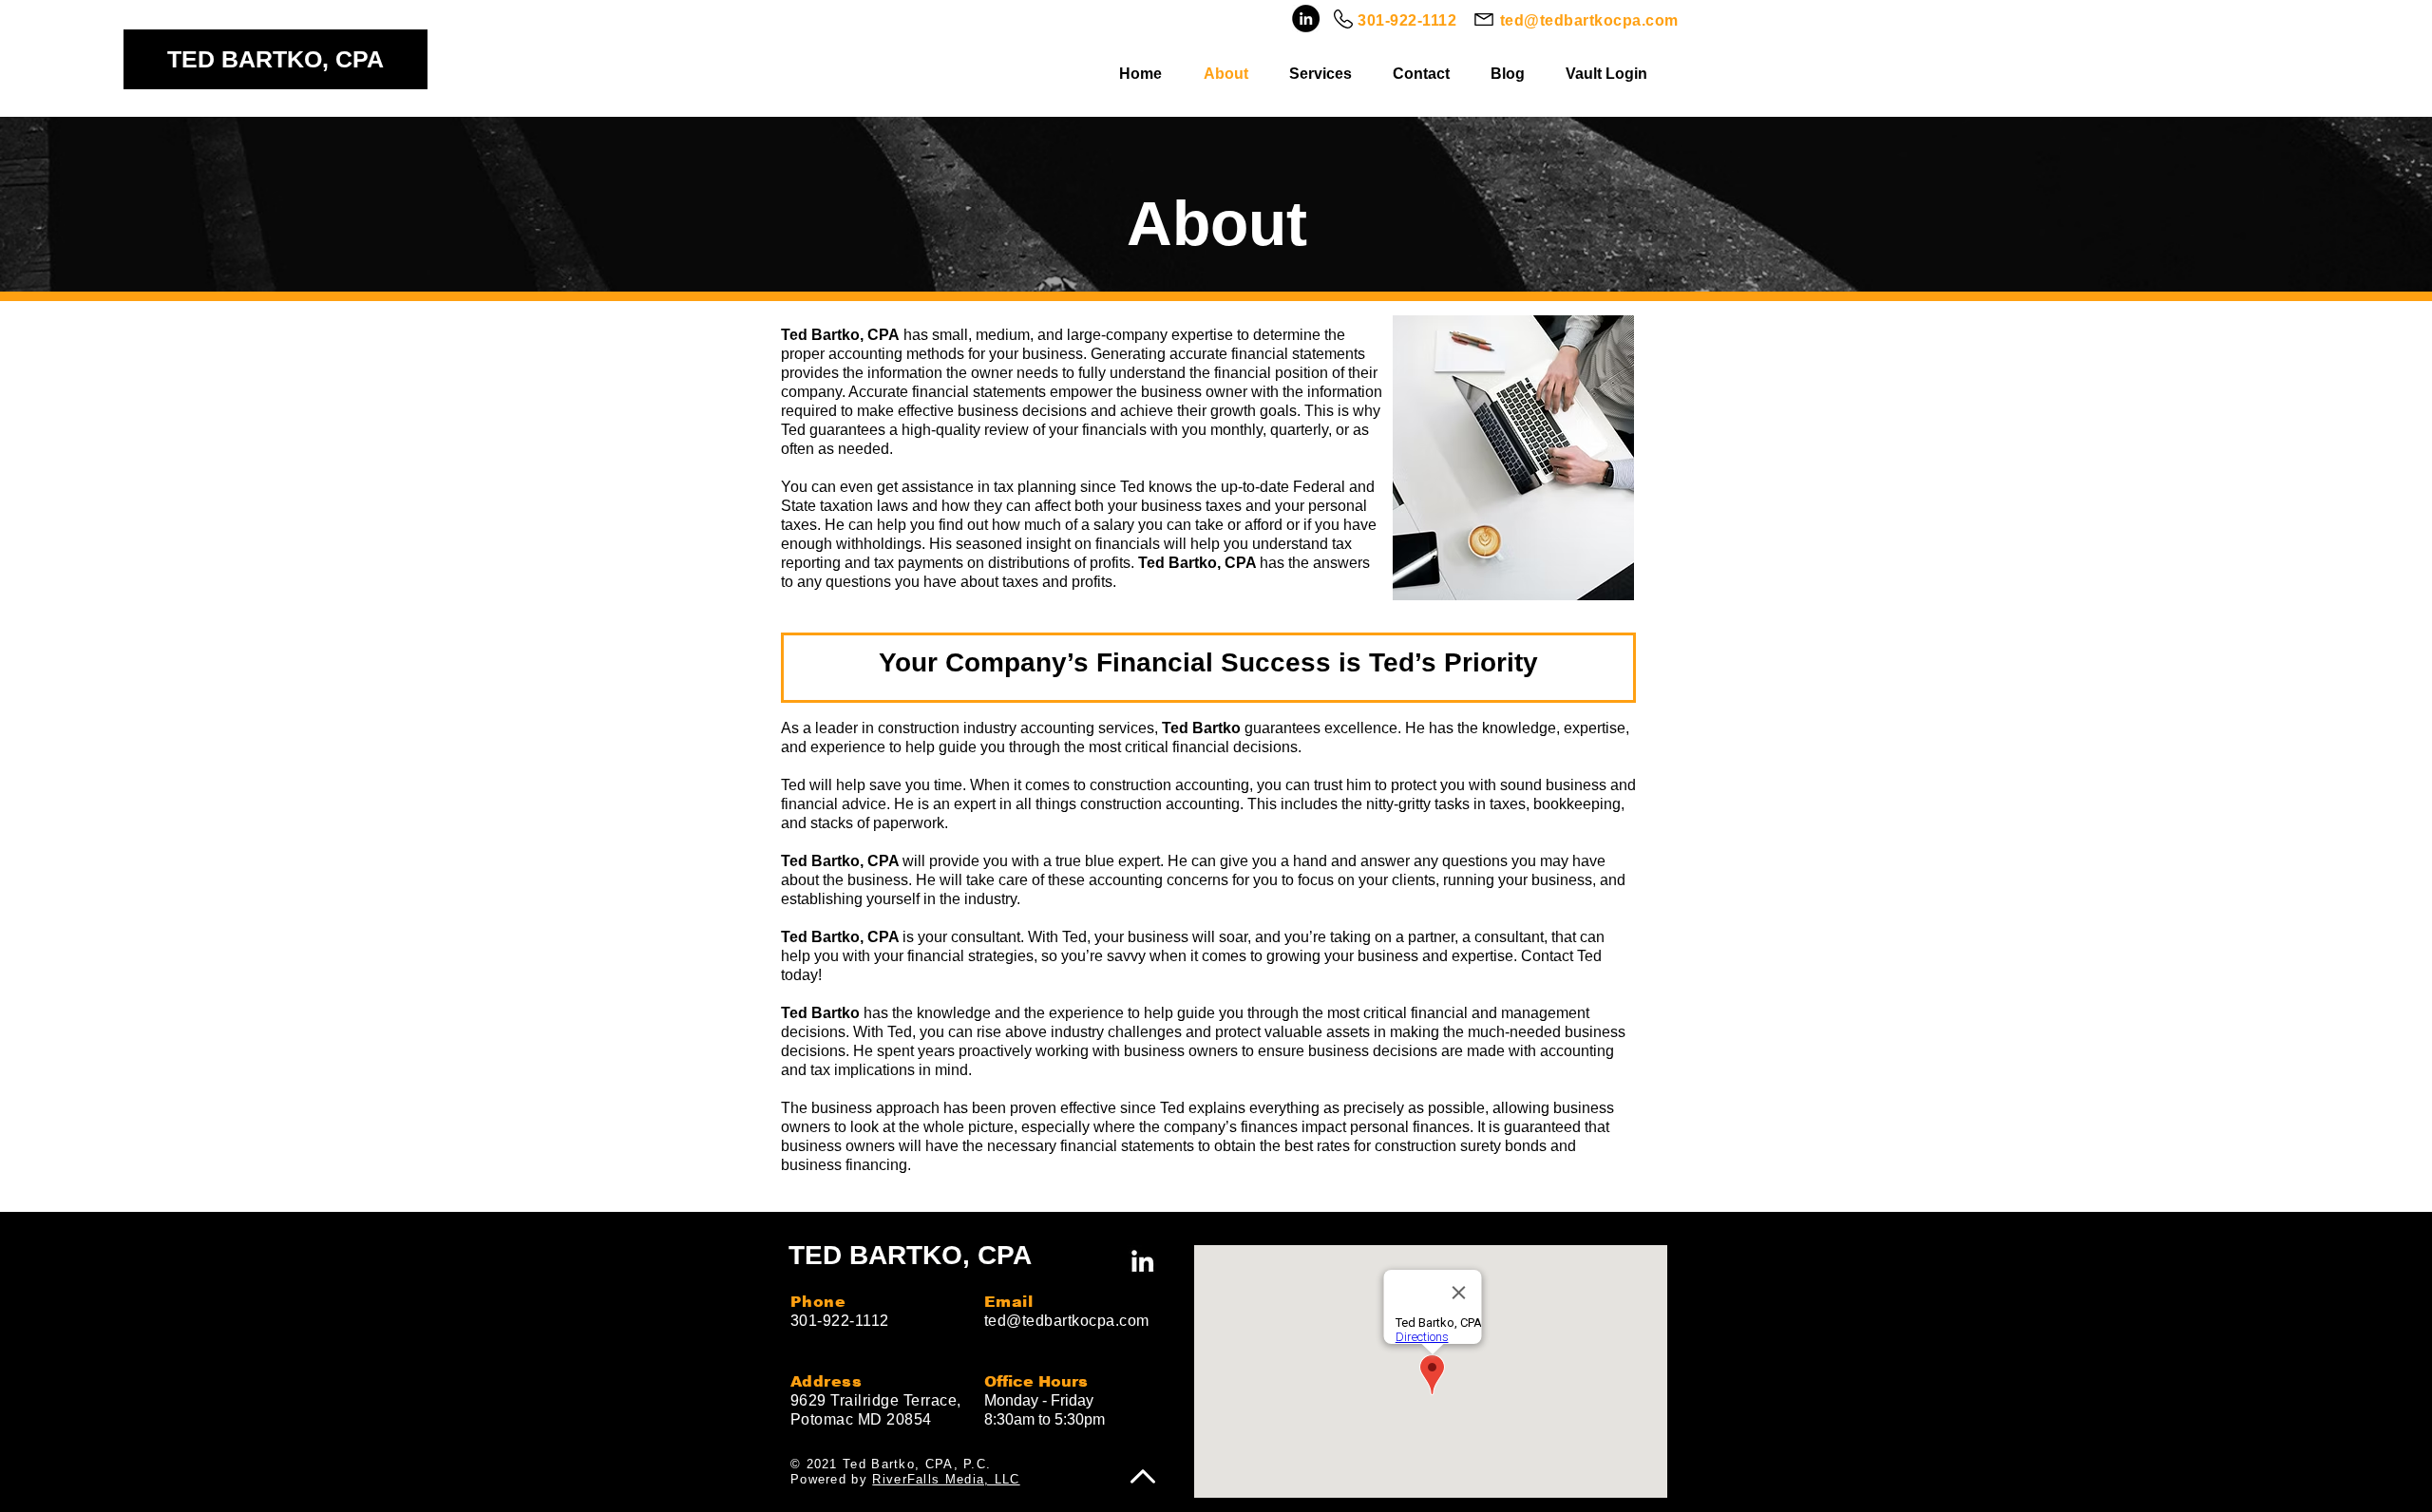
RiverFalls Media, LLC (946, 1479)
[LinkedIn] (1306, 19)
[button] (1327, 74)
